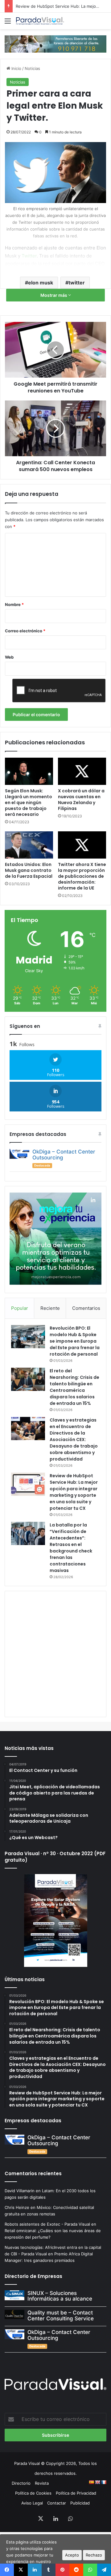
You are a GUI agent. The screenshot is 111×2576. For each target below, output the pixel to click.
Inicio (16, 68)
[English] (97, 2482)
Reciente (50, 1308)
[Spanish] (91, 2482)
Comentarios (86, 1308)
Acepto (72, 2555)
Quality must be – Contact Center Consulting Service (61, 2316)
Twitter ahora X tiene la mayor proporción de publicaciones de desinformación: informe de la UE (82, 876)
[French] (104, 2482)
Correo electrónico (25, 631)
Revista (42, 2483)
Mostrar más (54, 295)
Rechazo (94, 2555)
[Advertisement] (55, 1653)
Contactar (57, 2503)
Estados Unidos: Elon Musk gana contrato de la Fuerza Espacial (29, 870)
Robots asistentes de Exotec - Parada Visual (47, 2224)
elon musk (41, 283)
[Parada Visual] (40, 21)
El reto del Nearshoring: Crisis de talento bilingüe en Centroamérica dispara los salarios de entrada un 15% (74, 1387)
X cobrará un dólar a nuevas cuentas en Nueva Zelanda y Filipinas (81, 800)
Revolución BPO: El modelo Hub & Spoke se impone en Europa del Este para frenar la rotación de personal (75, 1341)
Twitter (29, 256)
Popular (20, 1308)
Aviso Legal (32, 2503)
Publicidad (80, 2503)
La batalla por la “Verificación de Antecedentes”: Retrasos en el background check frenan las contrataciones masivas (71, 1548)
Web (9, 657)
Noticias (32, 68)
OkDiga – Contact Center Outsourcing (64, 1155)
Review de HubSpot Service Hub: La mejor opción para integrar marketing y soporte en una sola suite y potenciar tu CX (74, 1492)
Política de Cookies (33, 2493)
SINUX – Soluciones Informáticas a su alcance (60, 2296)
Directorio (21, 2483)
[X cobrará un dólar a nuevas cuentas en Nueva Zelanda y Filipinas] (82, 771)
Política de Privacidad (76, 2493)
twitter (77, 283)
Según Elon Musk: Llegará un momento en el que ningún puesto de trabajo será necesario (29, 803)
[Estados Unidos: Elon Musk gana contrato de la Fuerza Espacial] (29, 845)
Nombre (14, 604)
